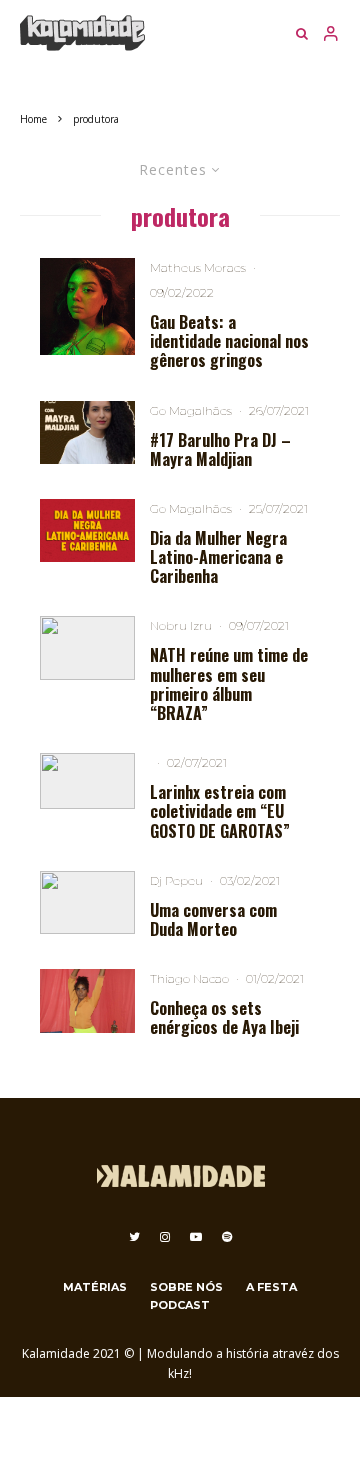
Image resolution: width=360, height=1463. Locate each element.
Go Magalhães (191, 410)
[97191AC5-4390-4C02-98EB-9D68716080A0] (87, 902)
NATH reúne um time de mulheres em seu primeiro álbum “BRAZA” (229, 684)
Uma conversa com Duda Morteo (213, 920)
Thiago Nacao (189, 978)
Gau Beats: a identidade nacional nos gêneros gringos (229, 342)
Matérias (95, 1287)
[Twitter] (134, 1237)
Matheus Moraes (198, 267)
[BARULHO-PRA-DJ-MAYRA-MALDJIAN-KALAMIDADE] (87, 432)
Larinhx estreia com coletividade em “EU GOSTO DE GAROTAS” (220, 812)
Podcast (180, 1305)
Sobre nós (186, 1287)
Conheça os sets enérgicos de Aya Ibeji (224, 1018)
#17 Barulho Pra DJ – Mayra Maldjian (220, 450)
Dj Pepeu (176, 880)
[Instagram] (165, 1237)
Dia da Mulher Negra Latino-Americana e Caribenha (218, 558)
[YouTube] (196, 1237)
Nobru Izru (181, 625)
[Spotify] (227, 1237)
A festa (271, 1287)
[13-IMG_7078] (87, 647)
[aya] (87, 1000)
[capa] (87, 306)
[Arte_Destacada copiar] (87, 530)
